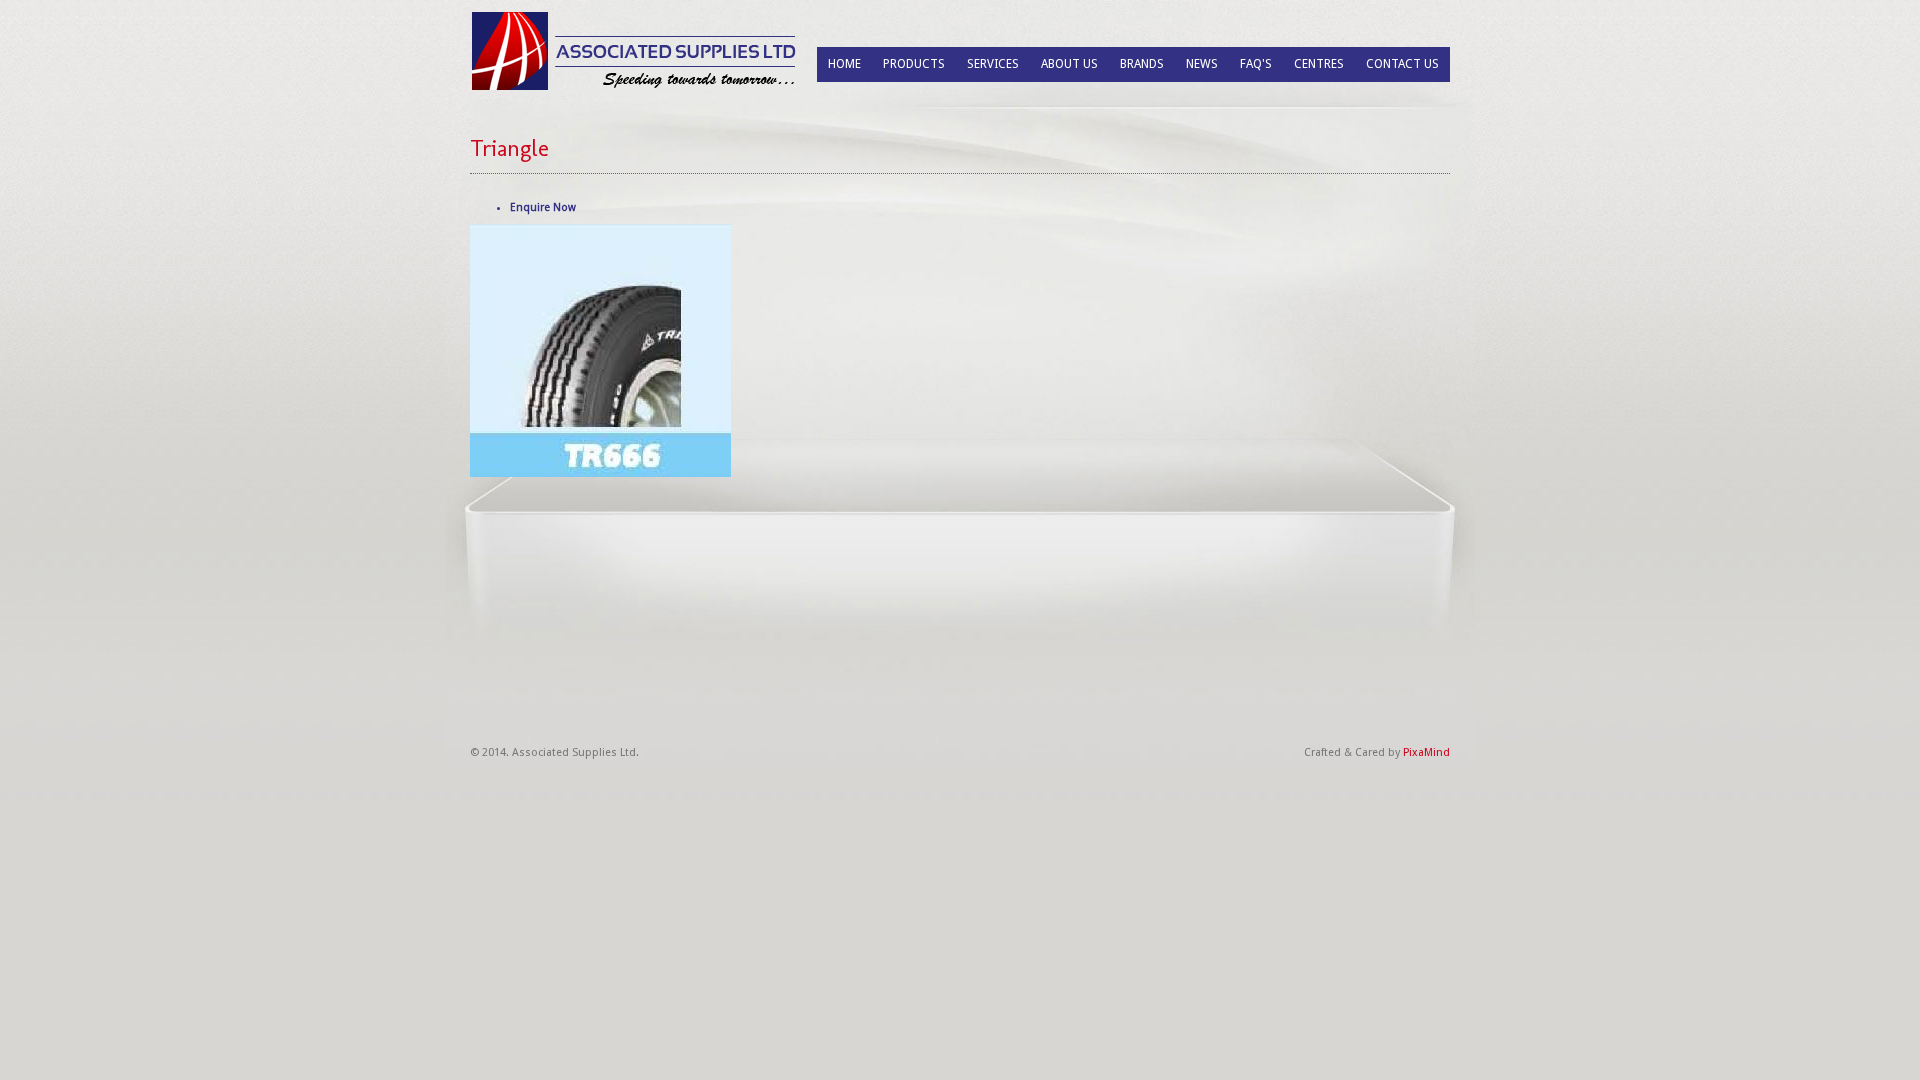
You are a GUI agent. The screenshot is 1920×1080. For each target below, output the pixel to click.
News (1202, 64)
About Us (1069, 64)
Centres (1319, 64)
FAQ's (1256, 64)
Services (993, 64)
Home (844, 64)
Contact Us (1402, 64)
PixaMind (1426, 752)
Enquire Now (543, 207)
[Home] (635, 50)
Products (914, 64)
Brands (1142, 64)
